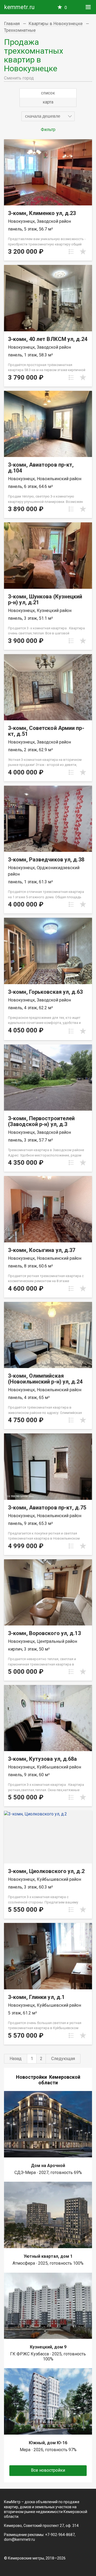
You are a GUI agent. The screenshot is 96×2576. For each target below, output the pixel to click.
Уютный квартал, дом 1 (48, 2256)
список (48, 93)
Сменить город (19, 78)
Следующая (63, 2059)
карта (48, 102)
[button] (48, 116)
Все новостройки (48, 2470)
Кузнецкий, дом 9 (48, 2347)
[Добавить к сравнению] (71, 252)
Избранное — (66, 8)
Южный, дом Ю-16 (48, 2443)
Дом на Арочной (48, 2166)
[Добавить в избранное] (83, 252)
